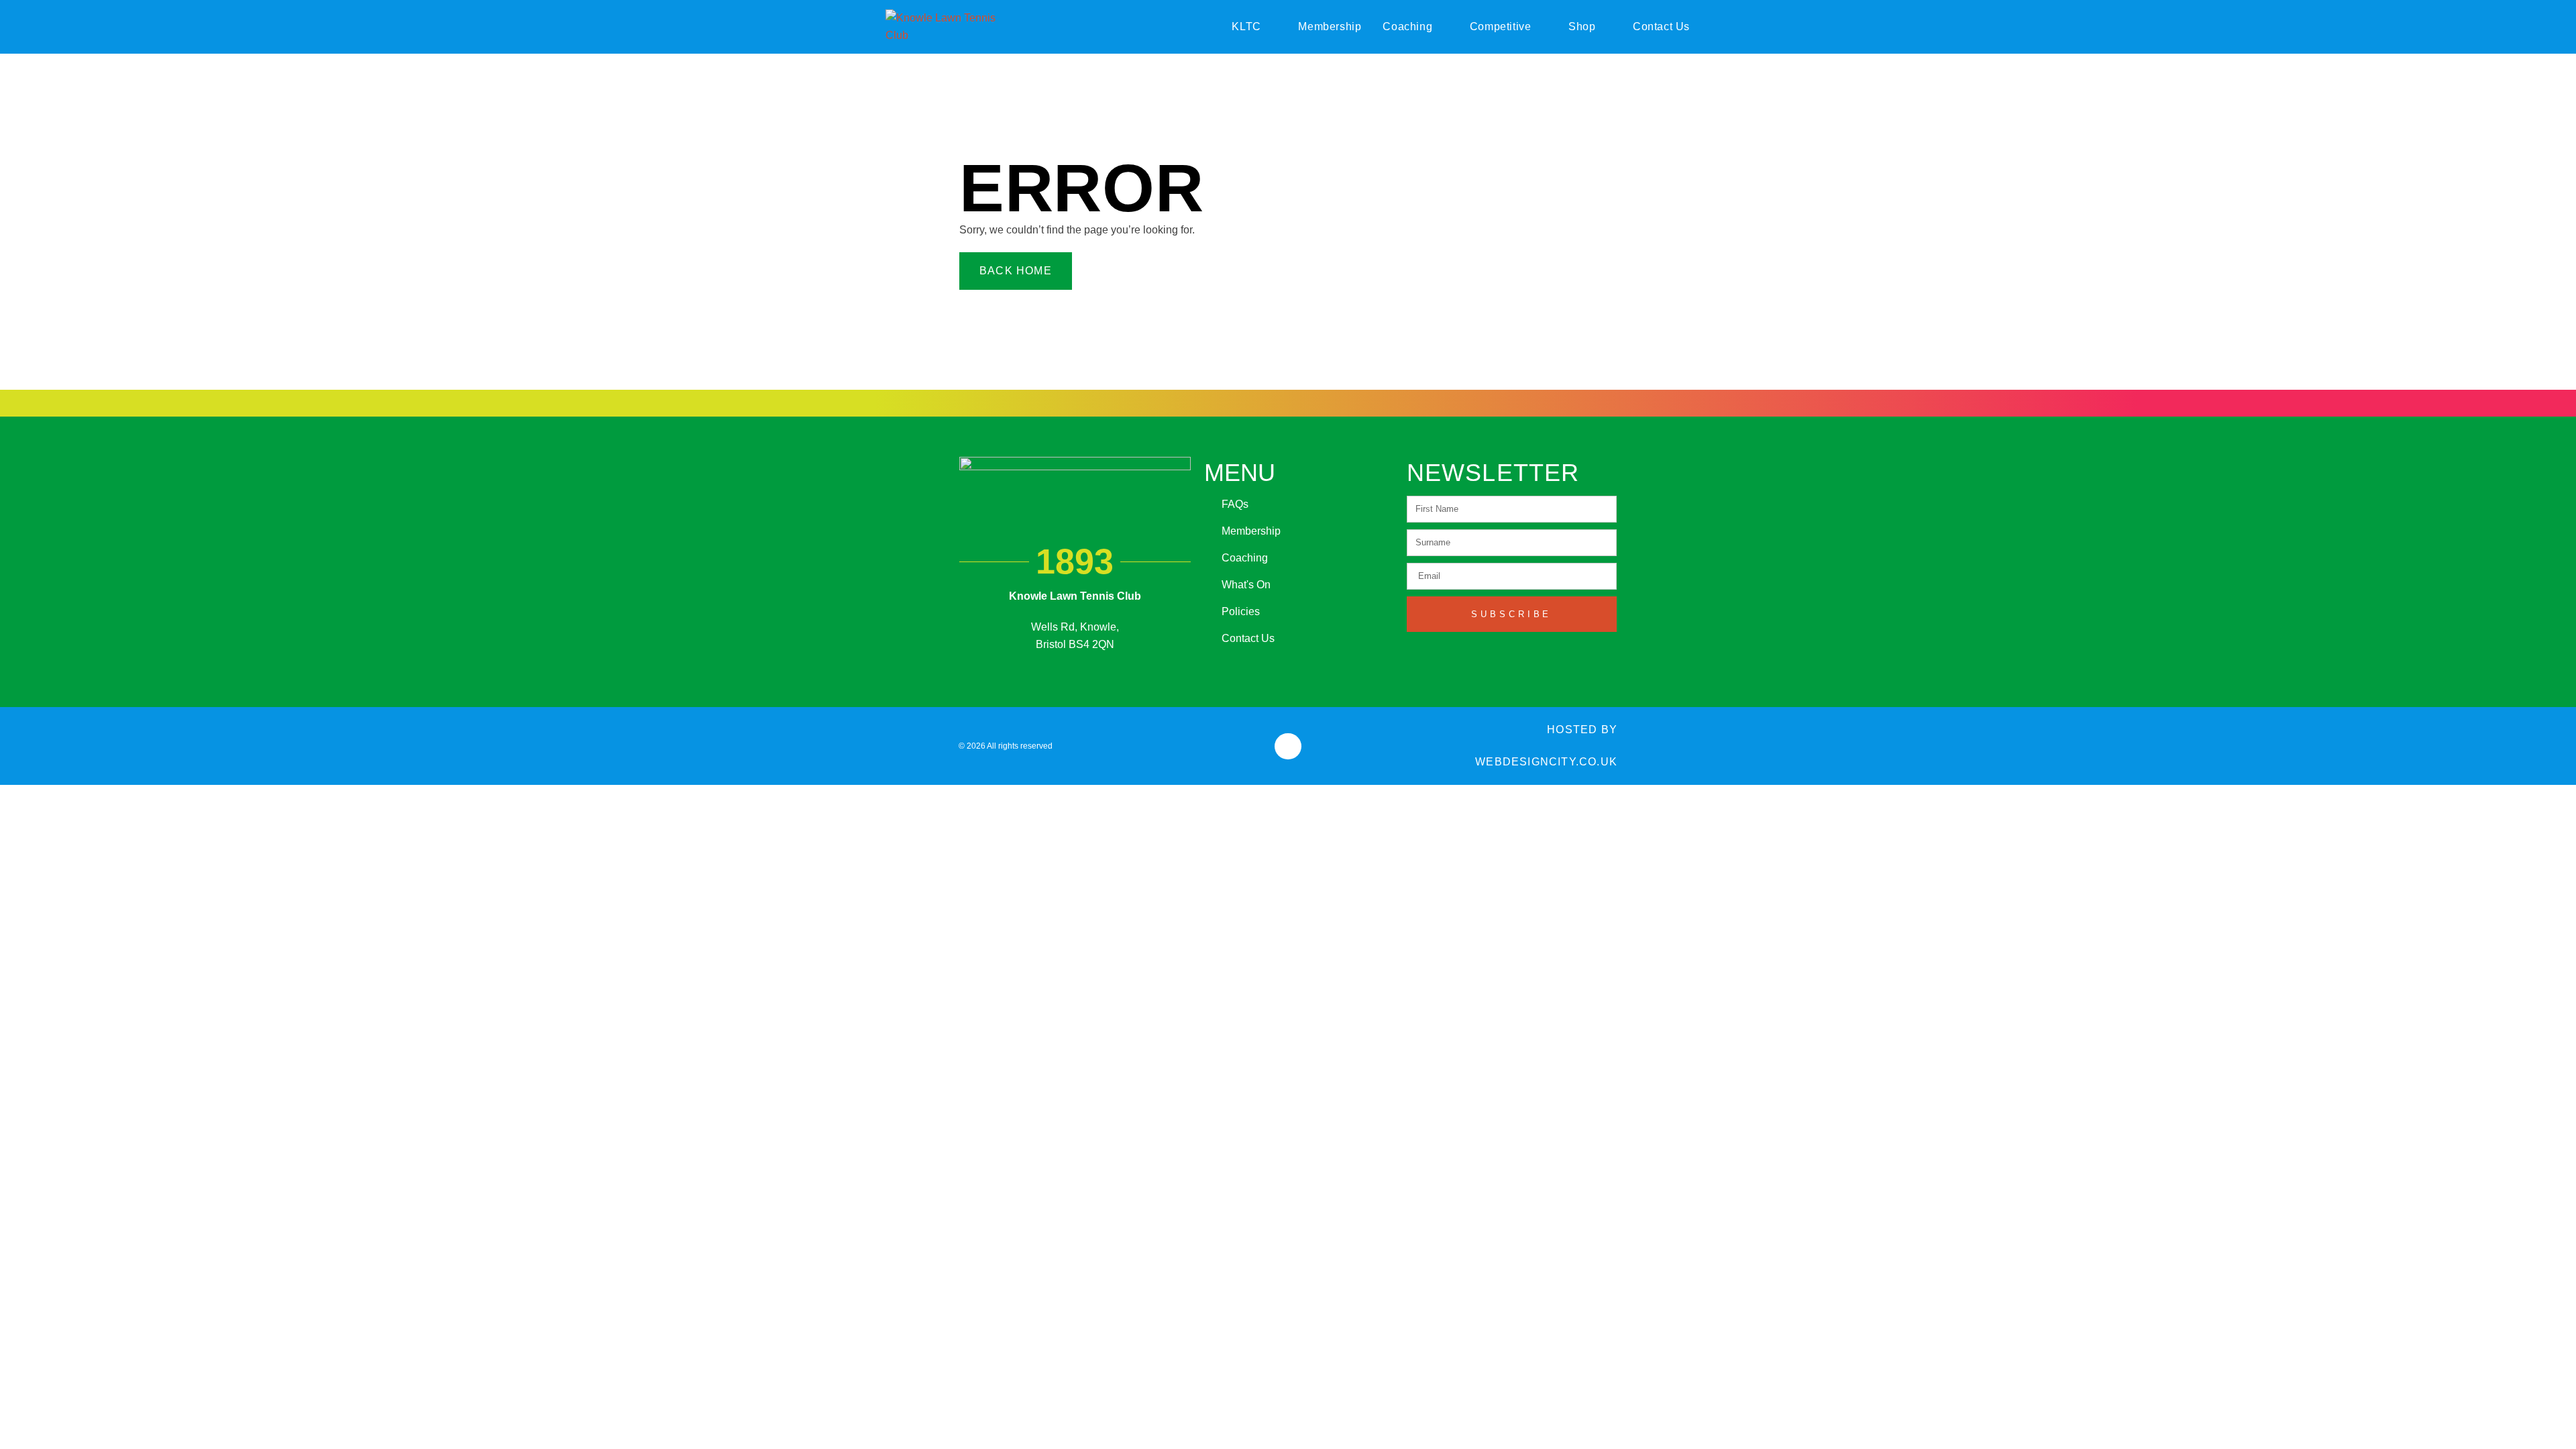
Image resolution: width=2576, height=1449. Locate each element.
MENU (1240, 473)
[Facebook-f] (1288, 746)
